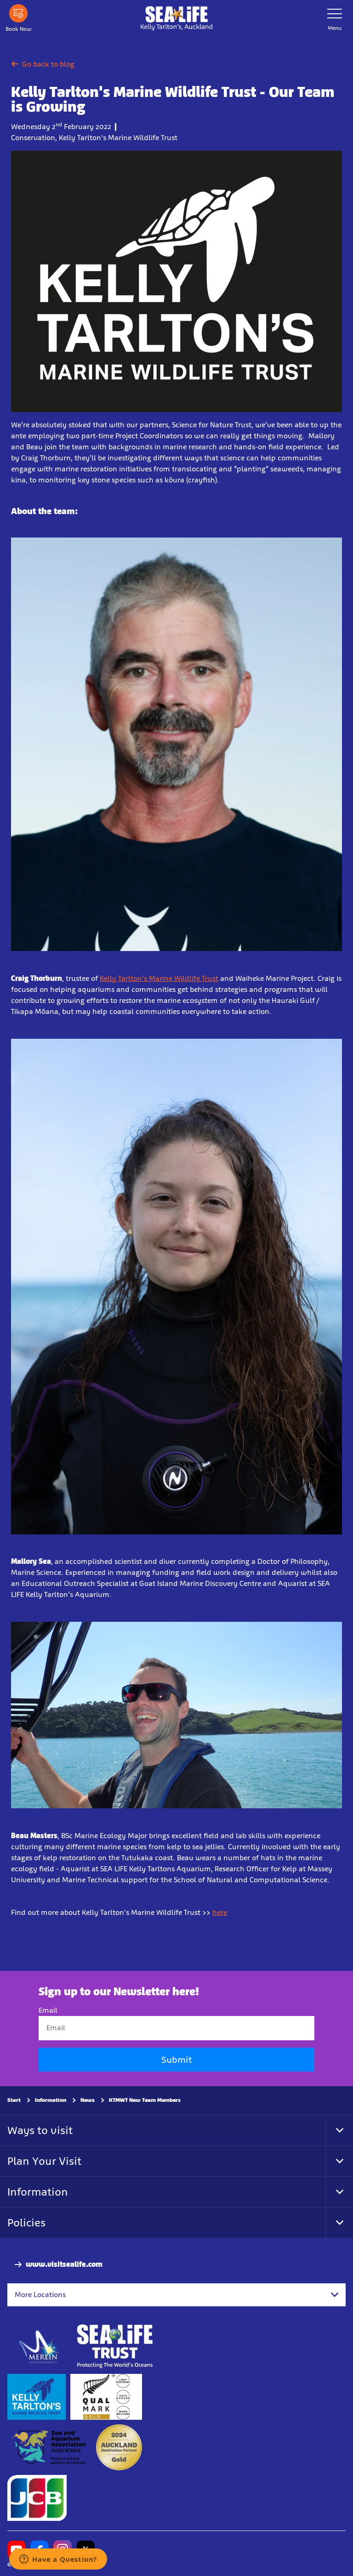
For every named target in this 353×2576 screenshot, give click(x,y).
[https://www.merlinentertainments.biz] (40, 2347)
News (88, 2100)
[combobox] (176, 2295)
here (220, 1912)
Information (51, 2100)
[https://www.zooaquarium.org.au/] (49, 2448)
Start (14, 2100)
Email (48, 2011)
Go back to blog (48, 64)
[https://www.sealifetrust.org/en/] (115, 2347)
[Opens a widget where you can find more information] (58, 2560)
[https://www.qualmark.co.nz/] (106, 2397)
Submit (176, 2060)
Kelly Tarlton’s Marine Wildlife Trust (159, 978)
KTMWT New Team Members (145, 2100)
